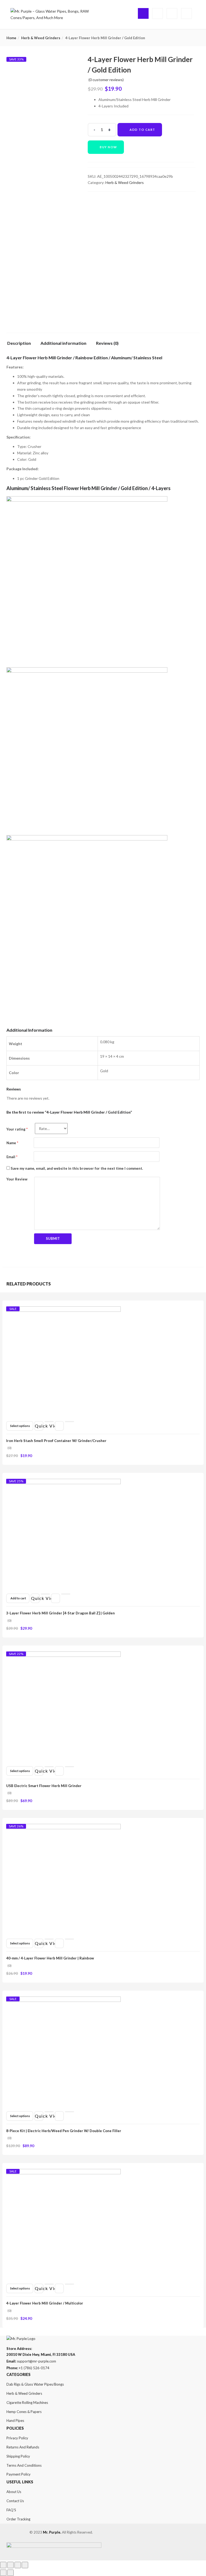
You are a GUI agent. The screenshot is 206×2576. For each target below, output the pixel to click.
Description (19, 343)
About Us (14, 2492)
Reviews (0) (107, 343)
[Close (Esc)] (3, 2565)
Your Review (17, 1179)
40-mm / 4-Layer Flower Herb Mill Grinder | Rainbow (50, 1958)
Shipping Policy (18, 2456)
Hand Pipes (15, 2421)
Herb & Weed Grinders (41, 38)
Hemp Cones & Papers (24, 2412)
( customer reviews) (106, 80)
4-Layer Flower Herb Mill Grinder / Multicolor (45, 2303)
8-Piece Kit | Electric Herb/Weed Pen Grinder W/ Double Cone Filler (64, 2131)
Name (12, 1143)
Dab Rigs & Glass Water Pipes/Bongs (35, 2384)
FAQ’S (11, 2510)
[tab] (21, 345)
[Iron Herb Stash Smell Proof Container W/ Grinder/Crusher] (63, 1309)
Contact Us (15, 2501)
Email (12, 1157)
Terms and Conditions (24, 2465)
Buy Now (108, 147)
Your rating (17, 1129)
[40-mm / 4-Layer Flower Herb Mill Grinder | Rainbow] (63, 1827)
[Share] (10, 2565)
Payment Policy (19, 2474)
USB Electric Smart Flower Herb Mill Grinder (44, 1786)
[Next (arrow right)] (10, 2573)
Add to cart (142, 130)
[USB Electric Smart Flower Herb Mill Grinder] (63, 1655)
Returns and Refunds (23, 2447)
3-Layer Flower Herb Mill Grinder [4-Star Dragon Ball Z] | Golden (60, 1613)
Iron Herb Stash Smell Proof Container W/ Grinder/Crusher (56, 1441)
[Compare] (69, 1422)
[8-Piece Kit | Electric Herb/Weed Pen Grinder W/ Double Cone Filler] (63, 2000)
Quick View (39, 1426)
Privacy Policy (17, 2438)
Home (11, 38)
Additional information (63, 343)
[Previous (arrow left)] (3, 2573)
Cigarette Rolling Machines (27, 2403)
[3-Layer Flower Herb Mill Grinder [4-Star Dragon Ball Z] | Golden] (63, 1482)
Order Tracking (18, 2519)
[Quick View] (49, 1422)
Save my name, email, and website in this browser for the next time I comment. (77, 1168)
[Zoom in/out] (25, 2565)
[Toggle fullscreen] (18, 2565)
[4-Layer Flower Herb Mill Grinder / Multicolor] (63, 2172)
